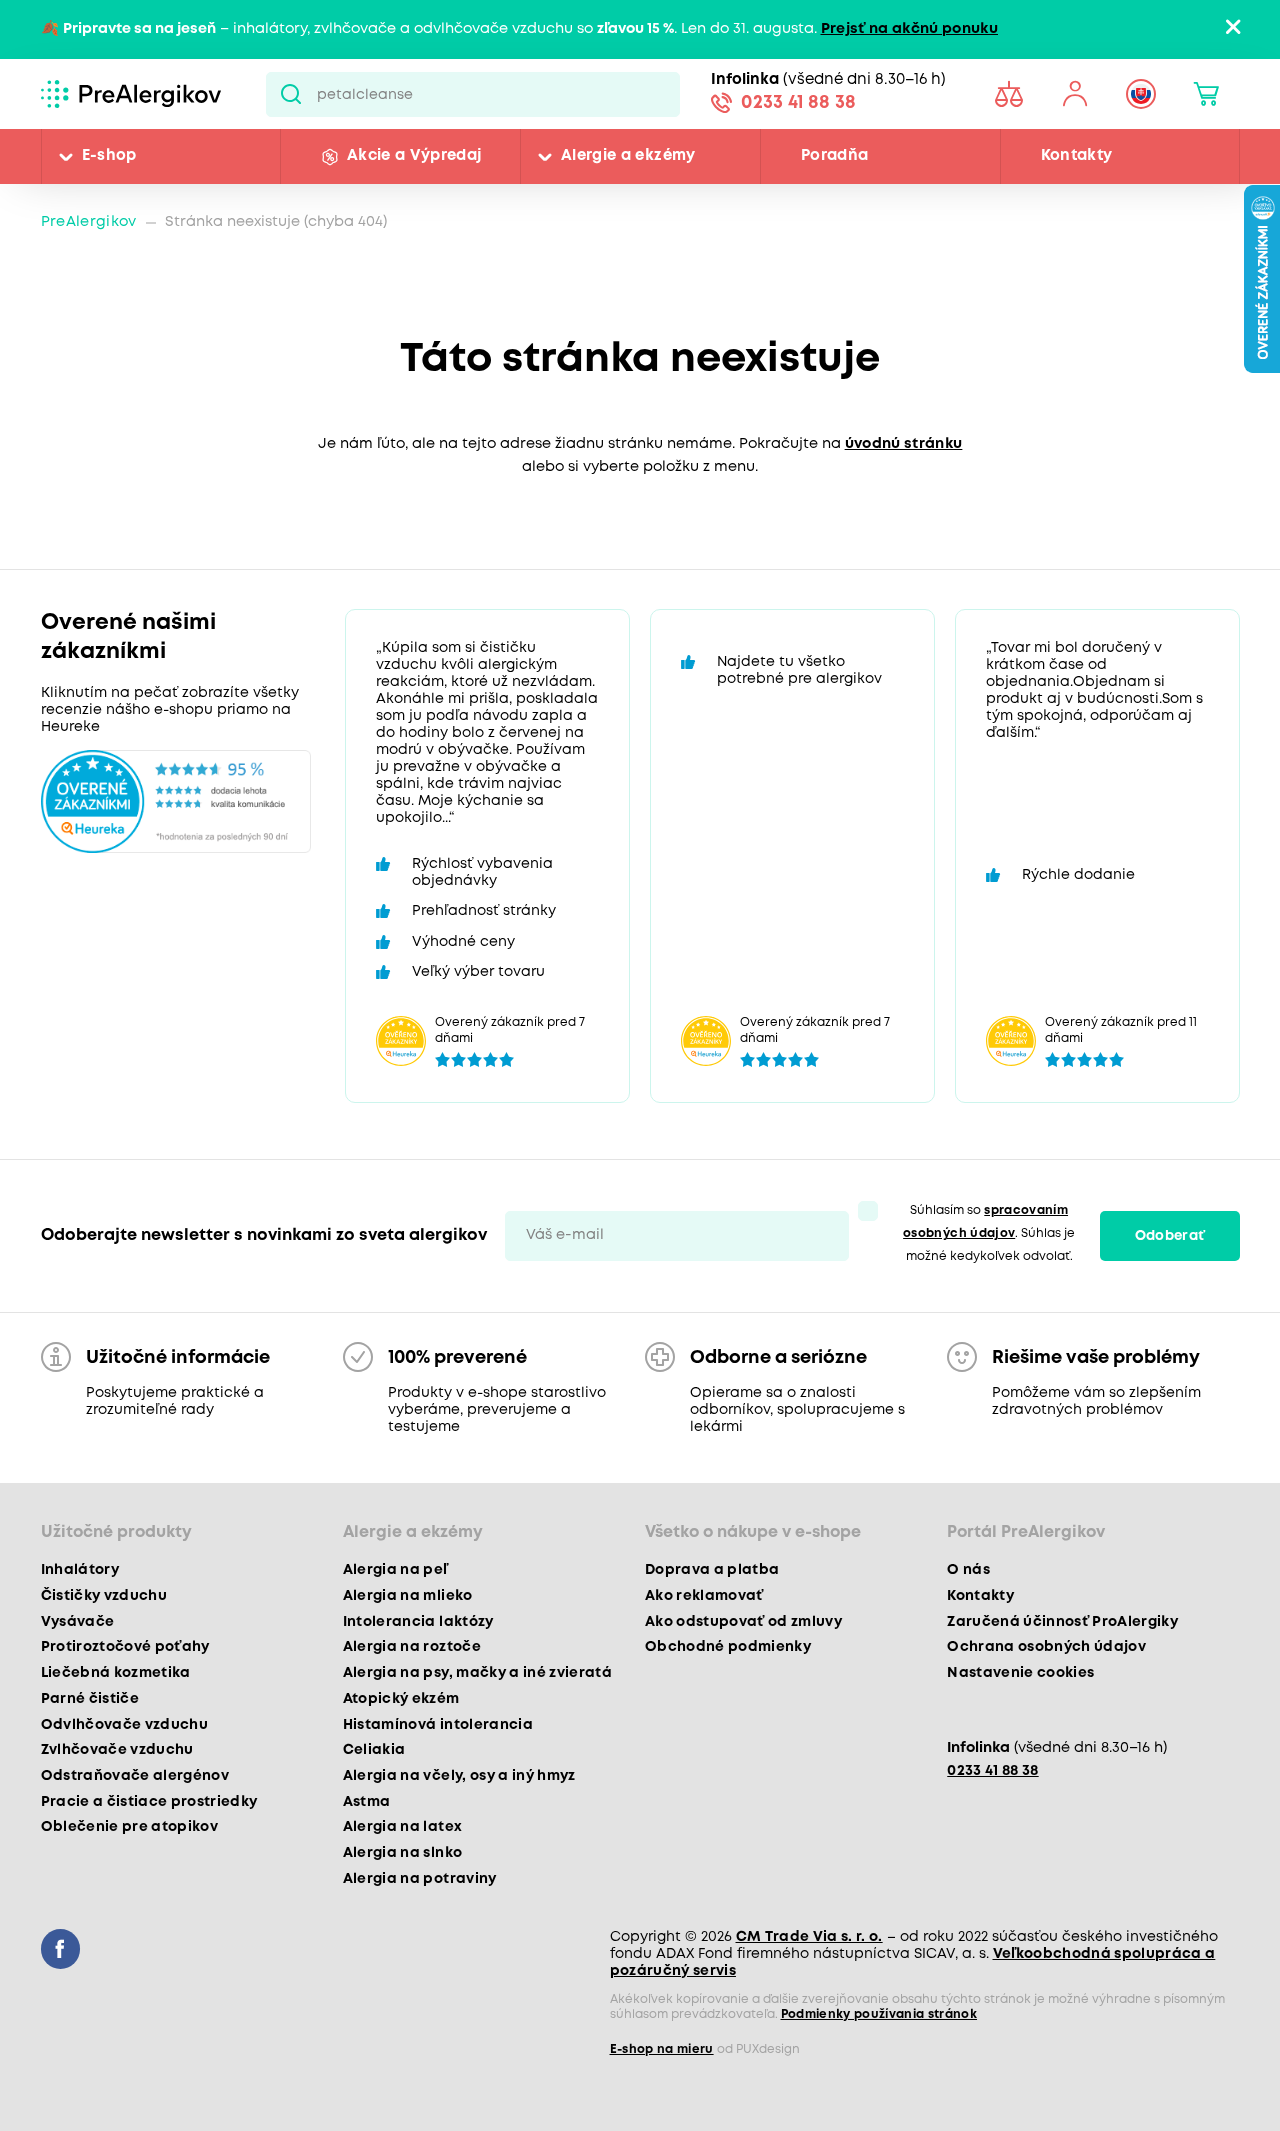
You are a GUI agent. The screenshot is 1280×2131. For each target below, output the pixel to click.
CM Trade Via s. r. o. (809, 1937)
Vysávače (78, 1622)
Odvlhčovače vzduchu (124, 1725)
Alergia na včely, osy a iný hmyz (459, 1776)
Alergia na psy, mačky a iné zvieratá (477, 1673)
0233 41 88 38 (798, 103)
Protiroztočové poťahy (125, 1647)
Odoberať (1170, 1236)
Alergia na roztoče (412, 1647)
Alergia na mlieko (408, 1596)
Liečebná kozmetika (116, 1673)
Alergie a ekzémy (628, 156)
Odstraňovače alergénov (135, 1776)
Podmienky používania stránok (879, 2014)
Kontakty (1077, 156)
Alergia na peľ (395, 1570)
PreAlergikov (89, 222)
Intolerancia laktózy (418, 1622)
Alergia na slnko (402, 1853)
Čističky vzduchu (104, 1596)
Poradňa (834, 156)
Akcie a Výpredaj (414, 156)
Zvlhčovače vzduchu (117, 1750)
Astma (367, 1802)
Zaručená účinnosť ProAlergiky (1062, 1622)
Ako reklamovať (704, 1596)
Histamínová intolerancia (438, 1725)
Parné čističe (90, 1699)
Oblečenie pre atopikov (129, 1827)
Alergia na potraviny (420, 1879)
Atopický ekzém (401, 1699)
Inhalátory (80, 1570)
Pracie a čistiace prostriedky (149, 1802)
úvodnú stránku (904, 444)
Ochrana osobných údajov (1046, 1647)
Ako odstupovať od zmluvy (743, 1622)
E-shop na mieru (662, 2049)
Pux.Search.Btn (291, 94)
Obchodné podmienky (728, 1647)
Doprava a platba (712, 1570)
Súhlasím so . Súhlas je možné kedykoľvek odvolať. (989, 1233)
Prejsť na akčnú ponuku (909, 29)
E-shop (109, 156)
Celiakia (374, 1750)
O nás (968, 1570)
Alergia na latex (402, 1827)
